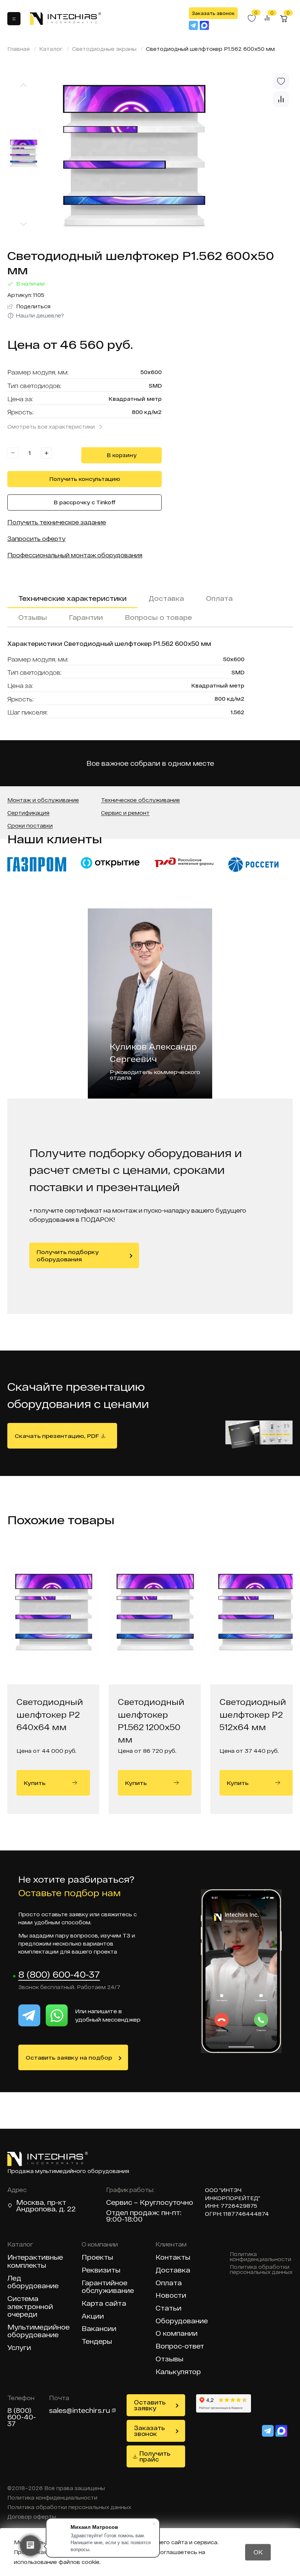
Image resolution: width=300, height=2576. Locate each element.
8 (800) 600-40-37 (59, 1975)
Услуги (19, 2348)
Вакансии (99, 2329)
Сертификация (28, 813)
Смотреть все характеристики (51, 427)
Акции (93, 2316)
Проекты (97, 2257)
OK (258, 2552)
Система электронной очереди (30, 2306)
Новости (171, 2295)
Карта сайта (104, 2303)
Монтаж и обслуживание (43, 800)
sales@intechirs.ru (80, 2410)
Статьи (168, 2308)
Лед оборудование (33, 2282)
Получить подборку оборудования (68, 1255)
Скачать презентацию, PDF (57, 1436)
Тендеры (97, 2341)
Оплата (219, 598)
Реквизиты (101, 2270)
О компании (177, 2333)
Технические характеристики (72, 598)
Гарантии (86, 617)
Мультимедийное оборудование (38, 2331)
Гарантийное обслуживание (108, 2287)
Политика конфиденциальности (260, 2257)
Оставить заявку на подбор (69, 2057)
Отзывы (33, 617)
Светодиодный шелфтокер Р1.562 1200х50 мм (151, 1718)
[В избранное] (281, 81)
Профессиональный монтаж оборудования (75, 555)
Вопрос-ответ (180, 2346)
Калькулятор (178, 2372)
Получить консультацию (85, 479)
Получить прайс (155, 2456)
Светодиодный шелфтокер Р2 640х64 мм (50, 1714)
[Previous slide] (23, 85)
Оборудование (182, 2321)
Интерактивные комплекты (35, 2261)
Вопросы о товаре (158, 617)
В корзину (122, 455)
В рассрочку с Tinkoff (85, 502)
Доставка (166, 598)
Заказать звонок (213, 13)
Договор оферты (32, 2517)
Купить (35, 1783)
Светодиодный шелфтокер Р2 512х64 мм (253, 1714)
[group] (170, 155)
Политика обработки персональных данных (261, 2270)
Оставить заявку (150, 2405)
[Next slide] (23, 224)
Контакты (173, 2257)
